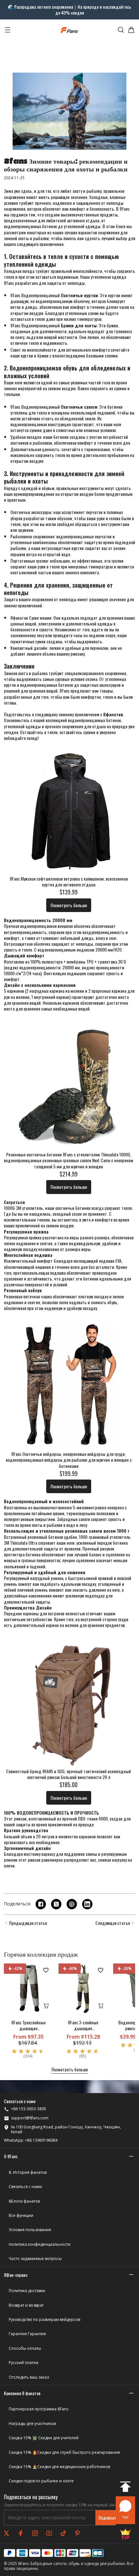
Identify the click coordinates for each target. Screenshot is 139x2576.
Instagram (35, 2533)
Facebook (21, 2533)
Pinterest (78, 2533)
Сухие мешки (40, 618)
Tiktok (63, 2533)
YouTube (49, 2533)
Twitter (6, 2533)
